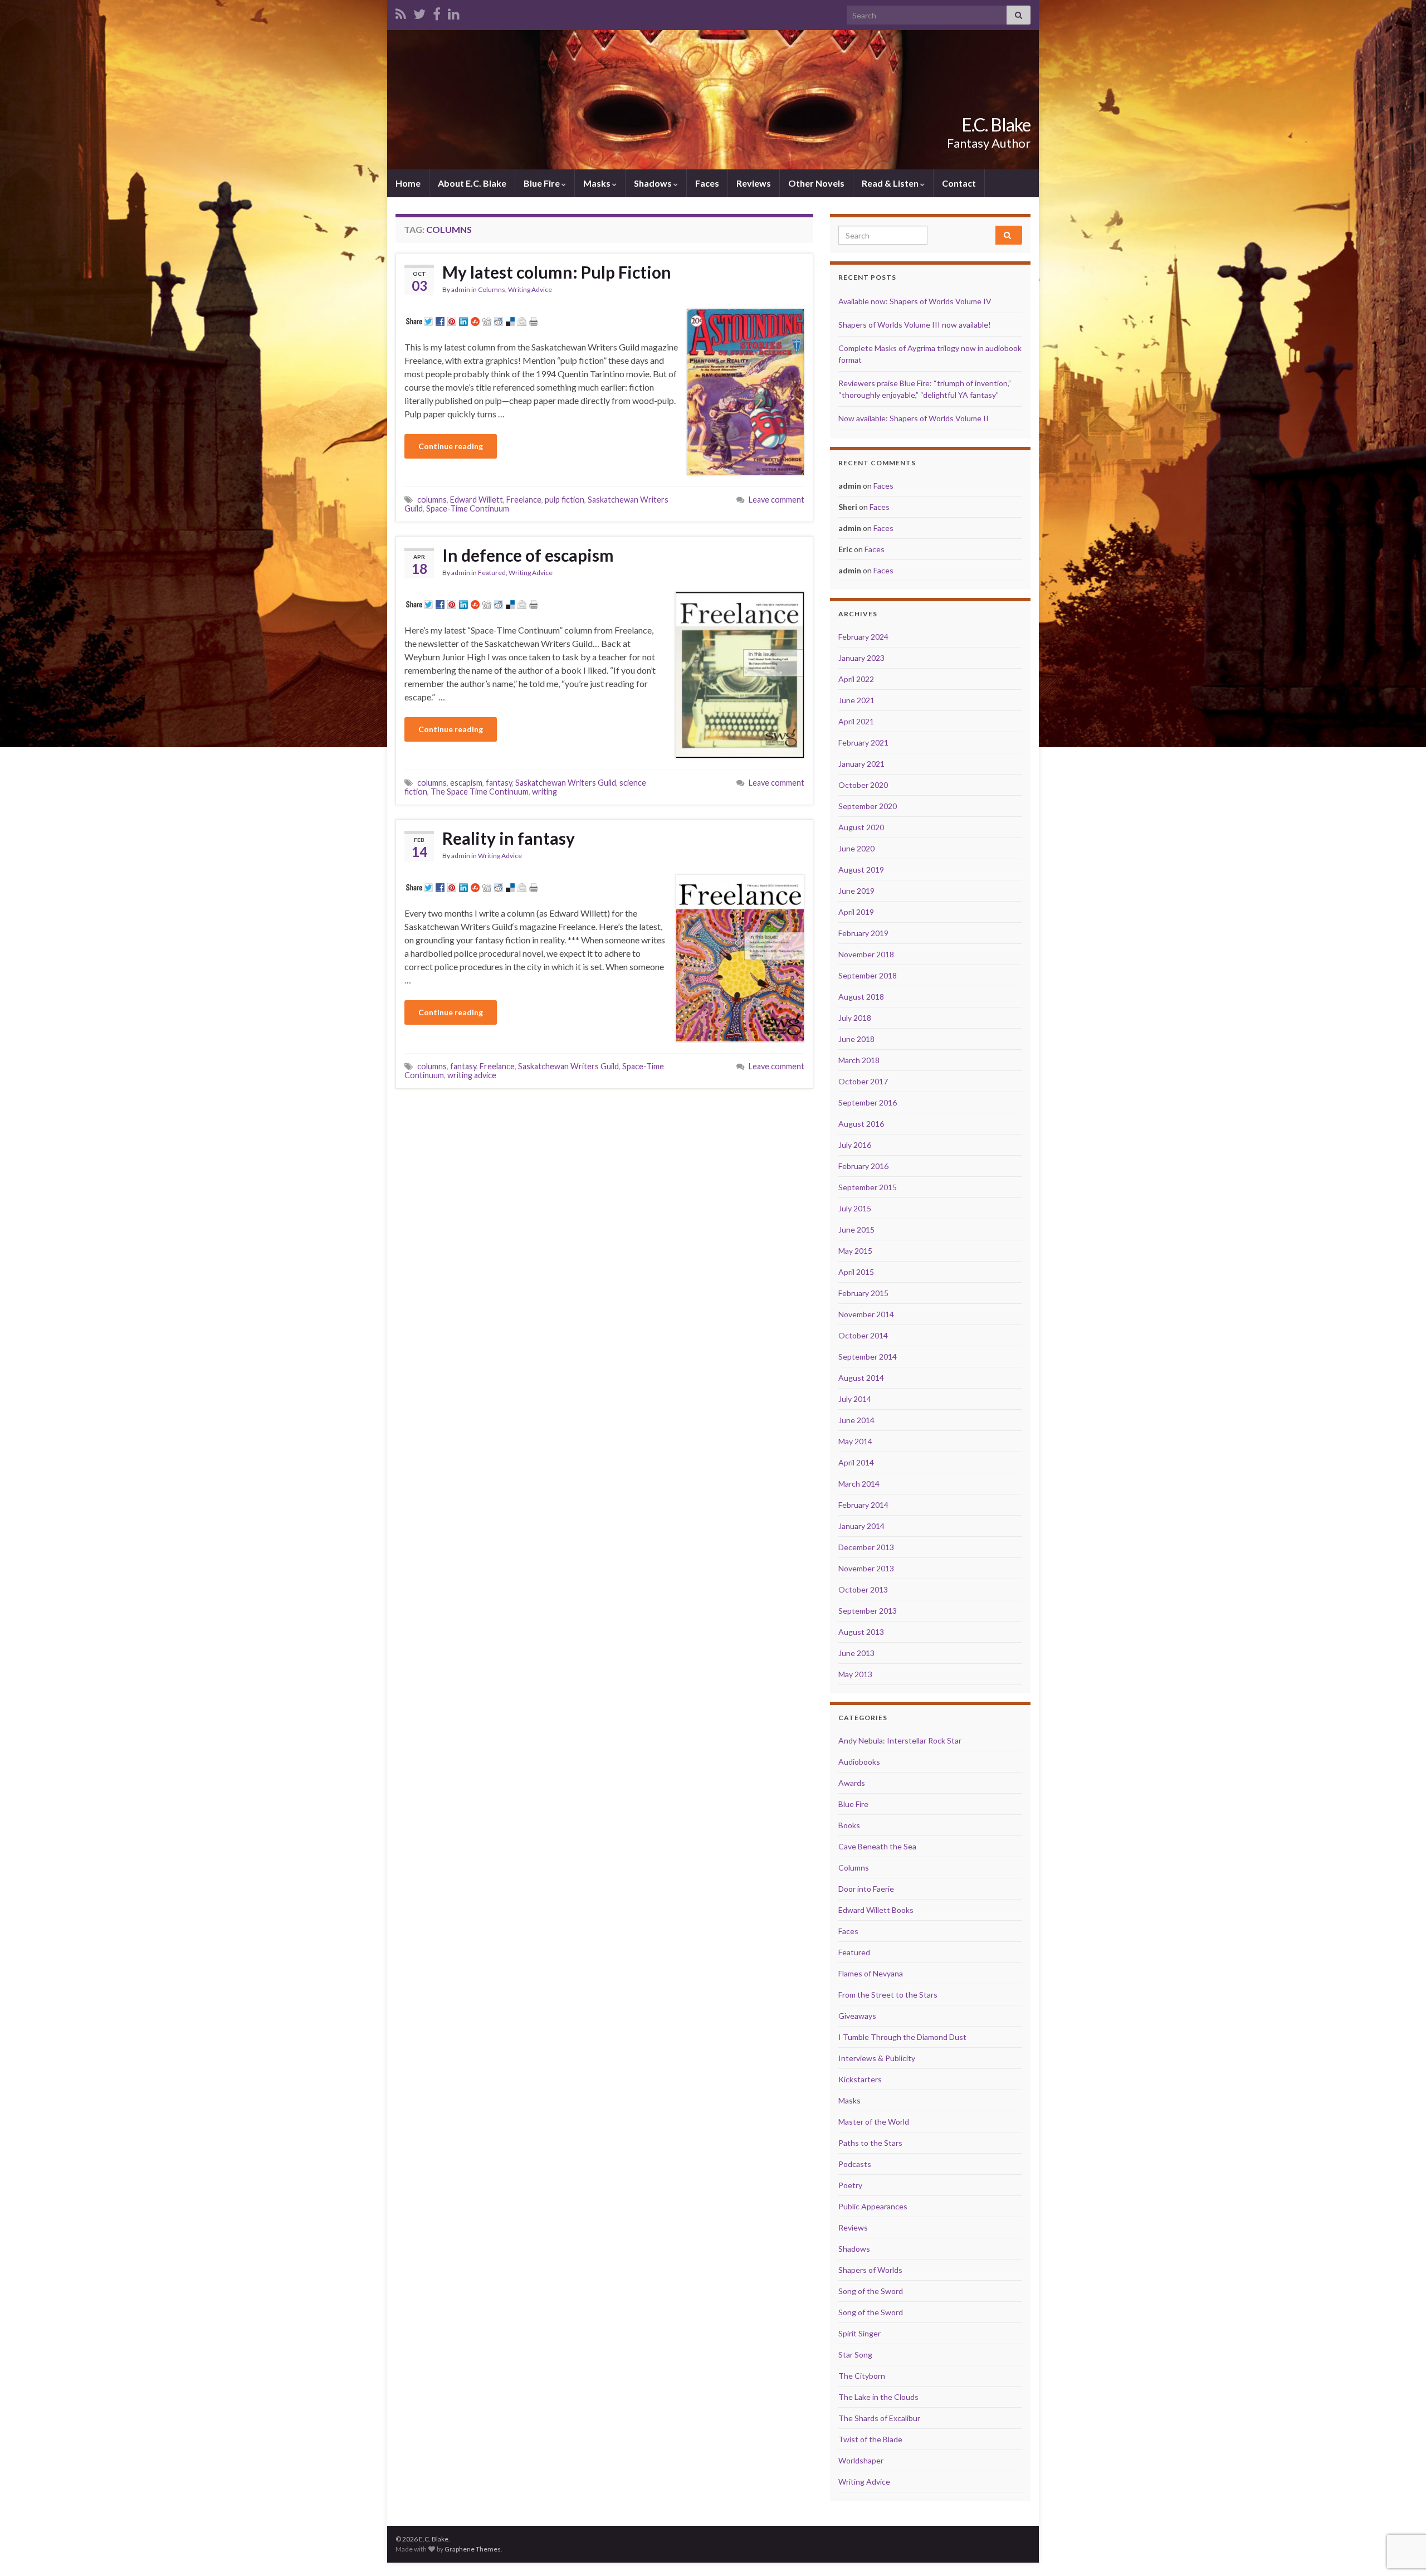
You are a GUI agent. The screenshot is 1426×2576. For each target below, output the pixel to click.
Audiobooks (859, 1762)
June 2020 (856, 848)
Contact (959, 183)
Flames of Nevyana (871, 1973)
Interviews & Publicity (877, 2058)
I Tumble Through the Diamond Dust (902, 2037)
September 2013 (868, 1611)
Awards (852, 1783)
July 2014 (855, 1399)
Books (849, 1825)
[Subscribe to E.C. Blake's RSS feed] (401, 12)
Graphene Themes (473, 2549)
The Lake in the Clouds (878, 2397)
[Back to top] (1401, 2510)
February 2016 (863, 1166)
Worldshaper (861, 2460)
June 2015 (856, 1229)
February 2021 (863, 742)
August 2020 (861, 827)
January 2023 (861, 658)
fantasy (499, 783)
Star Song (855, 2355)
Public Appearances (873, 2206)
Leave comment (777, 500)
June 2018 (856, 1039)
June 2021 (856, 700)
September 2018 (868, 975)
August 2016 (861, 1124)
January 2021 (861, 764)
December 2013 (866, 1547)
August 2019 (861, 870)
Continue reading (451, 446)
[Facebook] (437, 12)
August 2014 (861, 1378)
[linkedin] (454, 12)
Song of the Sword (871, 2291)
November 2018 (866, 954)
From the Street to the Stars (888, 1995)
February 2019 (863, 933)
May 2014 (855, 1441)
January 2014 (861, 1526)
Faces (707, 183)
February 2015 (863, 1293)
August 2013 (861, 1632)
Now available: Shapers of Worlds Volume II (914, 418)
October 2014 (863, 1335)
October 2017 (863, 1081)
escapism (466, 783)
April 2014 (856, 1462)
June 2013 (856, 1653)
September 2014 (868, 1357)
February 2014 (863, 1505)
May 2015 (855, 1251)
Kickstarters (860, 2079)
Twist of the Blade (870, 2439)
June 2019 (856, 891)
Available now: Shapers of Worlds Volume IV (915, 301)
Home (408, 183)
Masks (598, 183)
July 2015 (855, 1208)
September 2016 (868, 1102)
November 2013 (866, 1568)
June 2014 (856, 1420)
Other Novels (816, 183)
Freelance (524, 500)
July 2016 (855, 1145)
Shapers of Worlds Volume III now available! (915, 325)
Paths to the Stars (870, 2143)
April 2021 (856, 721)
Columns (492, 289)
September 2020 (868, 806)
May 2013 (855, 1674)
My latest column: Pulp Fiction (557, 272)
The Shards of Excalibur (879, 2418)
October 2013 (863, 1589)
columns (432, 500)
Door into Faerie (866, 1889)
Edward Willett (477, 500)
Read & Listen (891, 183)
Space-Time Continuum (468, 508)
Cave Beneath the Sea (877, 1846)
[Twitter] (419, 12)
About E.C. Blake (472, 183)
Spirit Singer (859, 2333)
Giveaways (857, 2016)
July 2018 (855, 1018)
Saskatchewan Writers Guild (566, 783)
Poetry (850, 2185)
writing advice (472, 1075)
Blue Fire (543, 183)
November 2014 (866, 1314)
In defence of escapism (528, 555)
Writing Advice (530, 289)
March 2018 (859, 1060)
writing (544, 792)
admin (461, 289)
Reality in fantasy (509, 838)
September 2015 (868, 1187)
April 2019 (856, 912)
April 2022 (856, 679)
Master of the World (874, 2122)
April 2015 (856, 1272)
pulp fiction (565, 500)
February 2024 (863, 637)
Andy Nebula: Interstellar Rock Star (900, 1740)
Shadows (654, 183)
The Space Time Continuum (480, 792)
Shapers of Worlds (870, 2270)
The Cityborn (862, 2376)
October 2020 (863, 785)
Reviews (754, 183)
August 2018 (861, 997)
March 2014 (859, 1484)
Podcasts (855, 2164)
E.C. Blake (996, 125)
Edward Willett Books (876, 1910)
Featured (492, 573)
